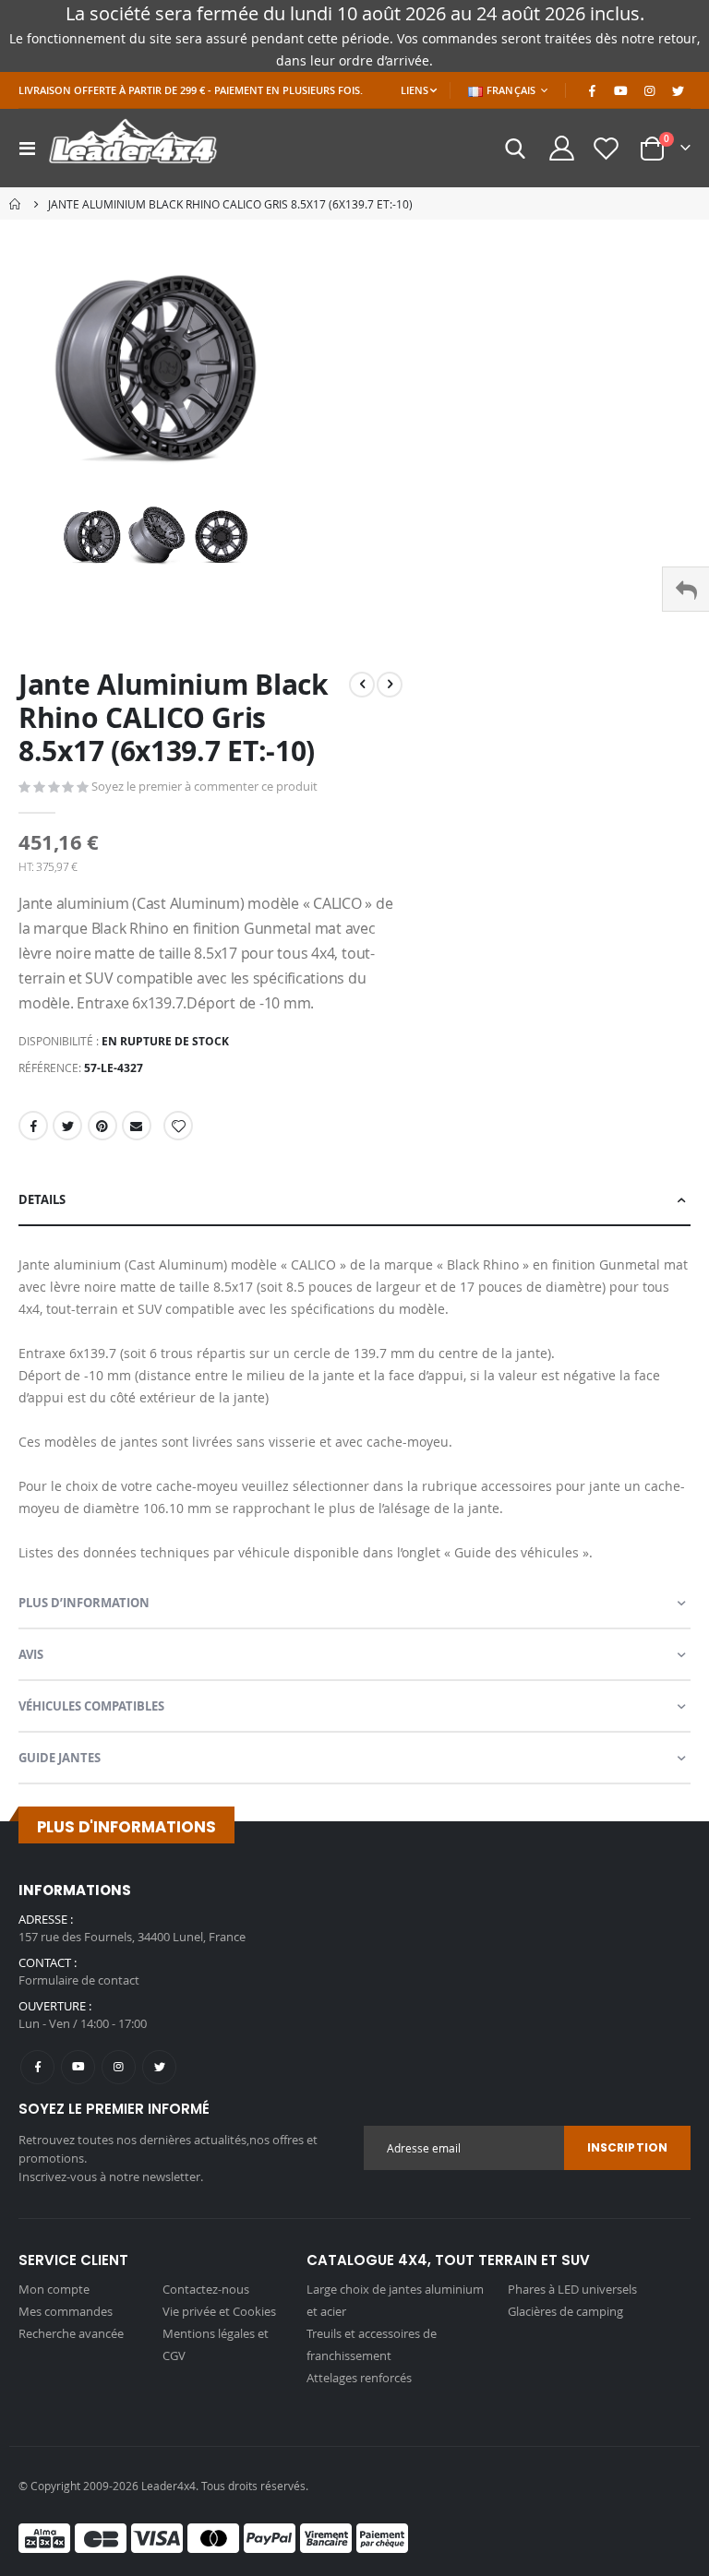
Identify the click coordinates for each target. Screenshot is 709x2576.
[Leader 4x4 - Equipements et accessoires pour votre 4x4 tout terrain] (133, 148)
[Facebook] (592, 90)
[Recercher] (516, 149)
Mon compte (54, 2289)
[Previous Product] (362, 685)
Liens (415, 90)
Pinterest (102, 1126)
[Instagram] (649, 90)
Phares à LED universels (572, 2289)
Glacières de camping (565, 2311)
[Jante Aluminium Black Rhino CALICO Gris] (92, 537)
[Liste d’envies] (607, 148)
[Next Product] (390, 685)
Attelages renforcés (359, 2378)
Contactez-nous (206, 2289)
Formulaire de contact (79, 1980)
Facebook (33, 1126)
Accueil (16, 204)
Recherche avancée (71, 2333)
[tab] (354, 1200)
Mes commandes (66, 2311)
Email (137, 1126)
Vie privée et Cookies (219, 2311)
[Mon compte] (561, 148)
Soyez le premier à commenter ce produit (204, 786)
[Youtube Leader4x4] (620, 90)
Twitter (67, 1126)
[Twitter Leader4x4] (678, 90)
